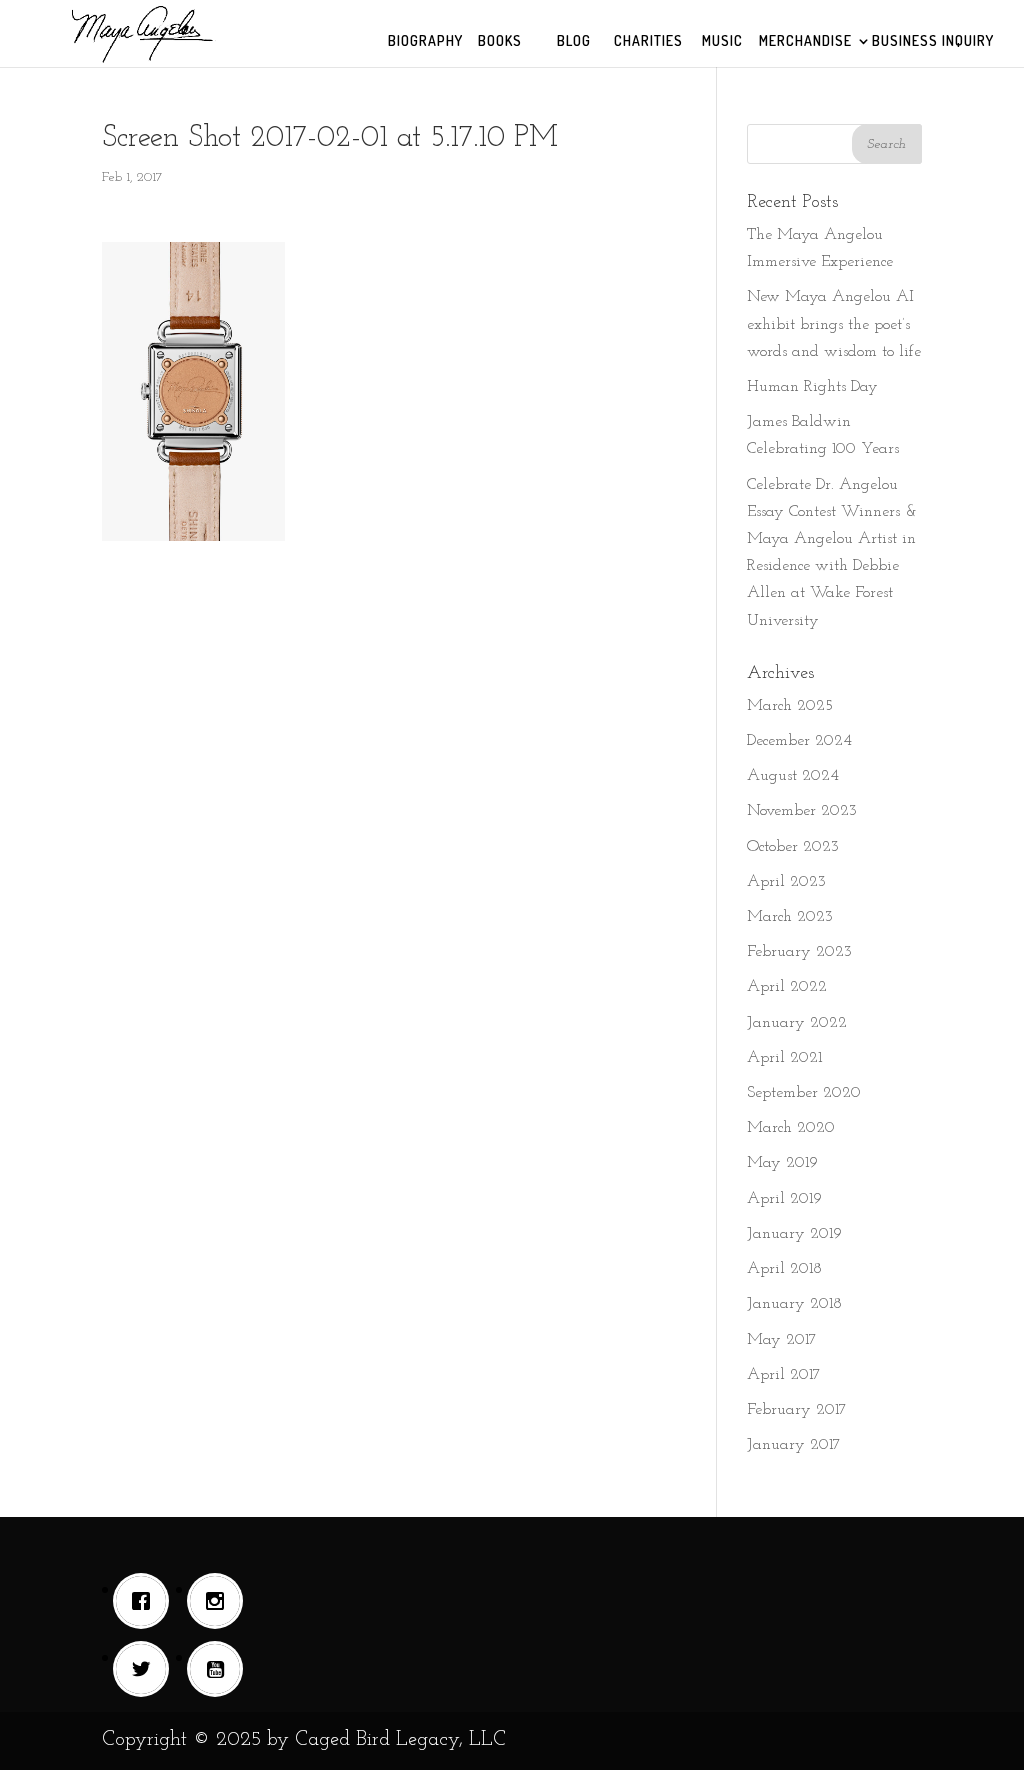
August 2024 (793, 776)
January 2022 (797, 1023)
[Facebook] (146, 1601)
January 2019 (794, 1234)
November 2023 (802, 811)
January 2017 (794, 1445)
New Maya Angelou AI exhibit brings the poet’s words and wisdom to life (834, 324)
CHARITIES (648, 41)
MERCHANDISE (805, 41)
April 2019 (784, 1199)
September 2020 (804, 1093)
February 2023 (799, 952)
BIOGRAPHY (425, 41)
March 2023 (790, 917)
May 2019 (782, 1163)
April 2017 (784, 1375)
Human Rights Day (812, 387)
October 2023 (793, 847)
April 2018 (784, 1269)
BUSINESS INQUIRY (933, 41)
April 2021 (784, 1058)
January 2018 (794, 1304)
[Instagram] (220, 1601)
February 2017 (797, 1410)
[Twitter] (146, 1669)
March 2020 (791, 1128)
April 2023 (786, 882)
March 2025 (790, 706)
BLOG (574, 41)
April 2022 (787, 987)
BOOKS (500, 41)
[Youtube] (220, 1669)
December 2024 (799, 741)
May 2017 (782, 1340)
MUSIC (722, 41)
